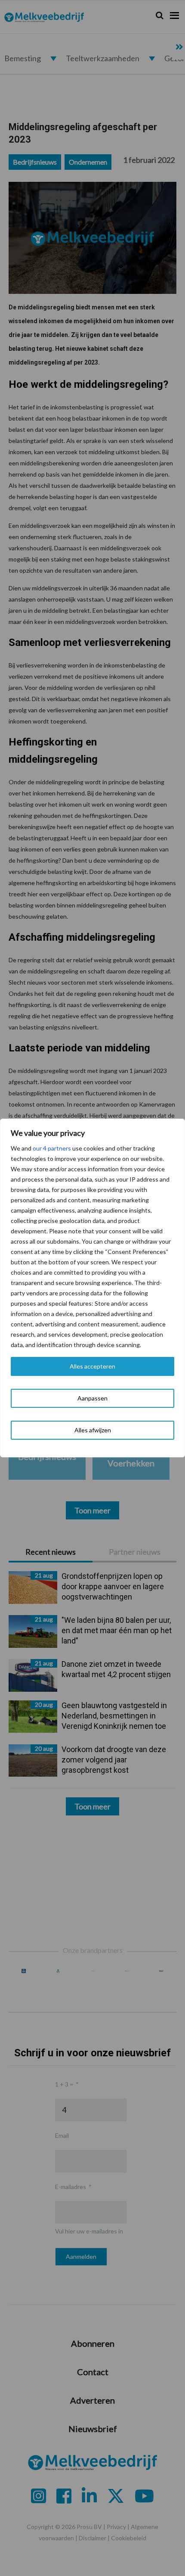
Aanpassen (92, 1398)
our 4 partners (52, 1148)
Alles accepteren (92, 1366)
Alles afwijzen (93, 1430)
